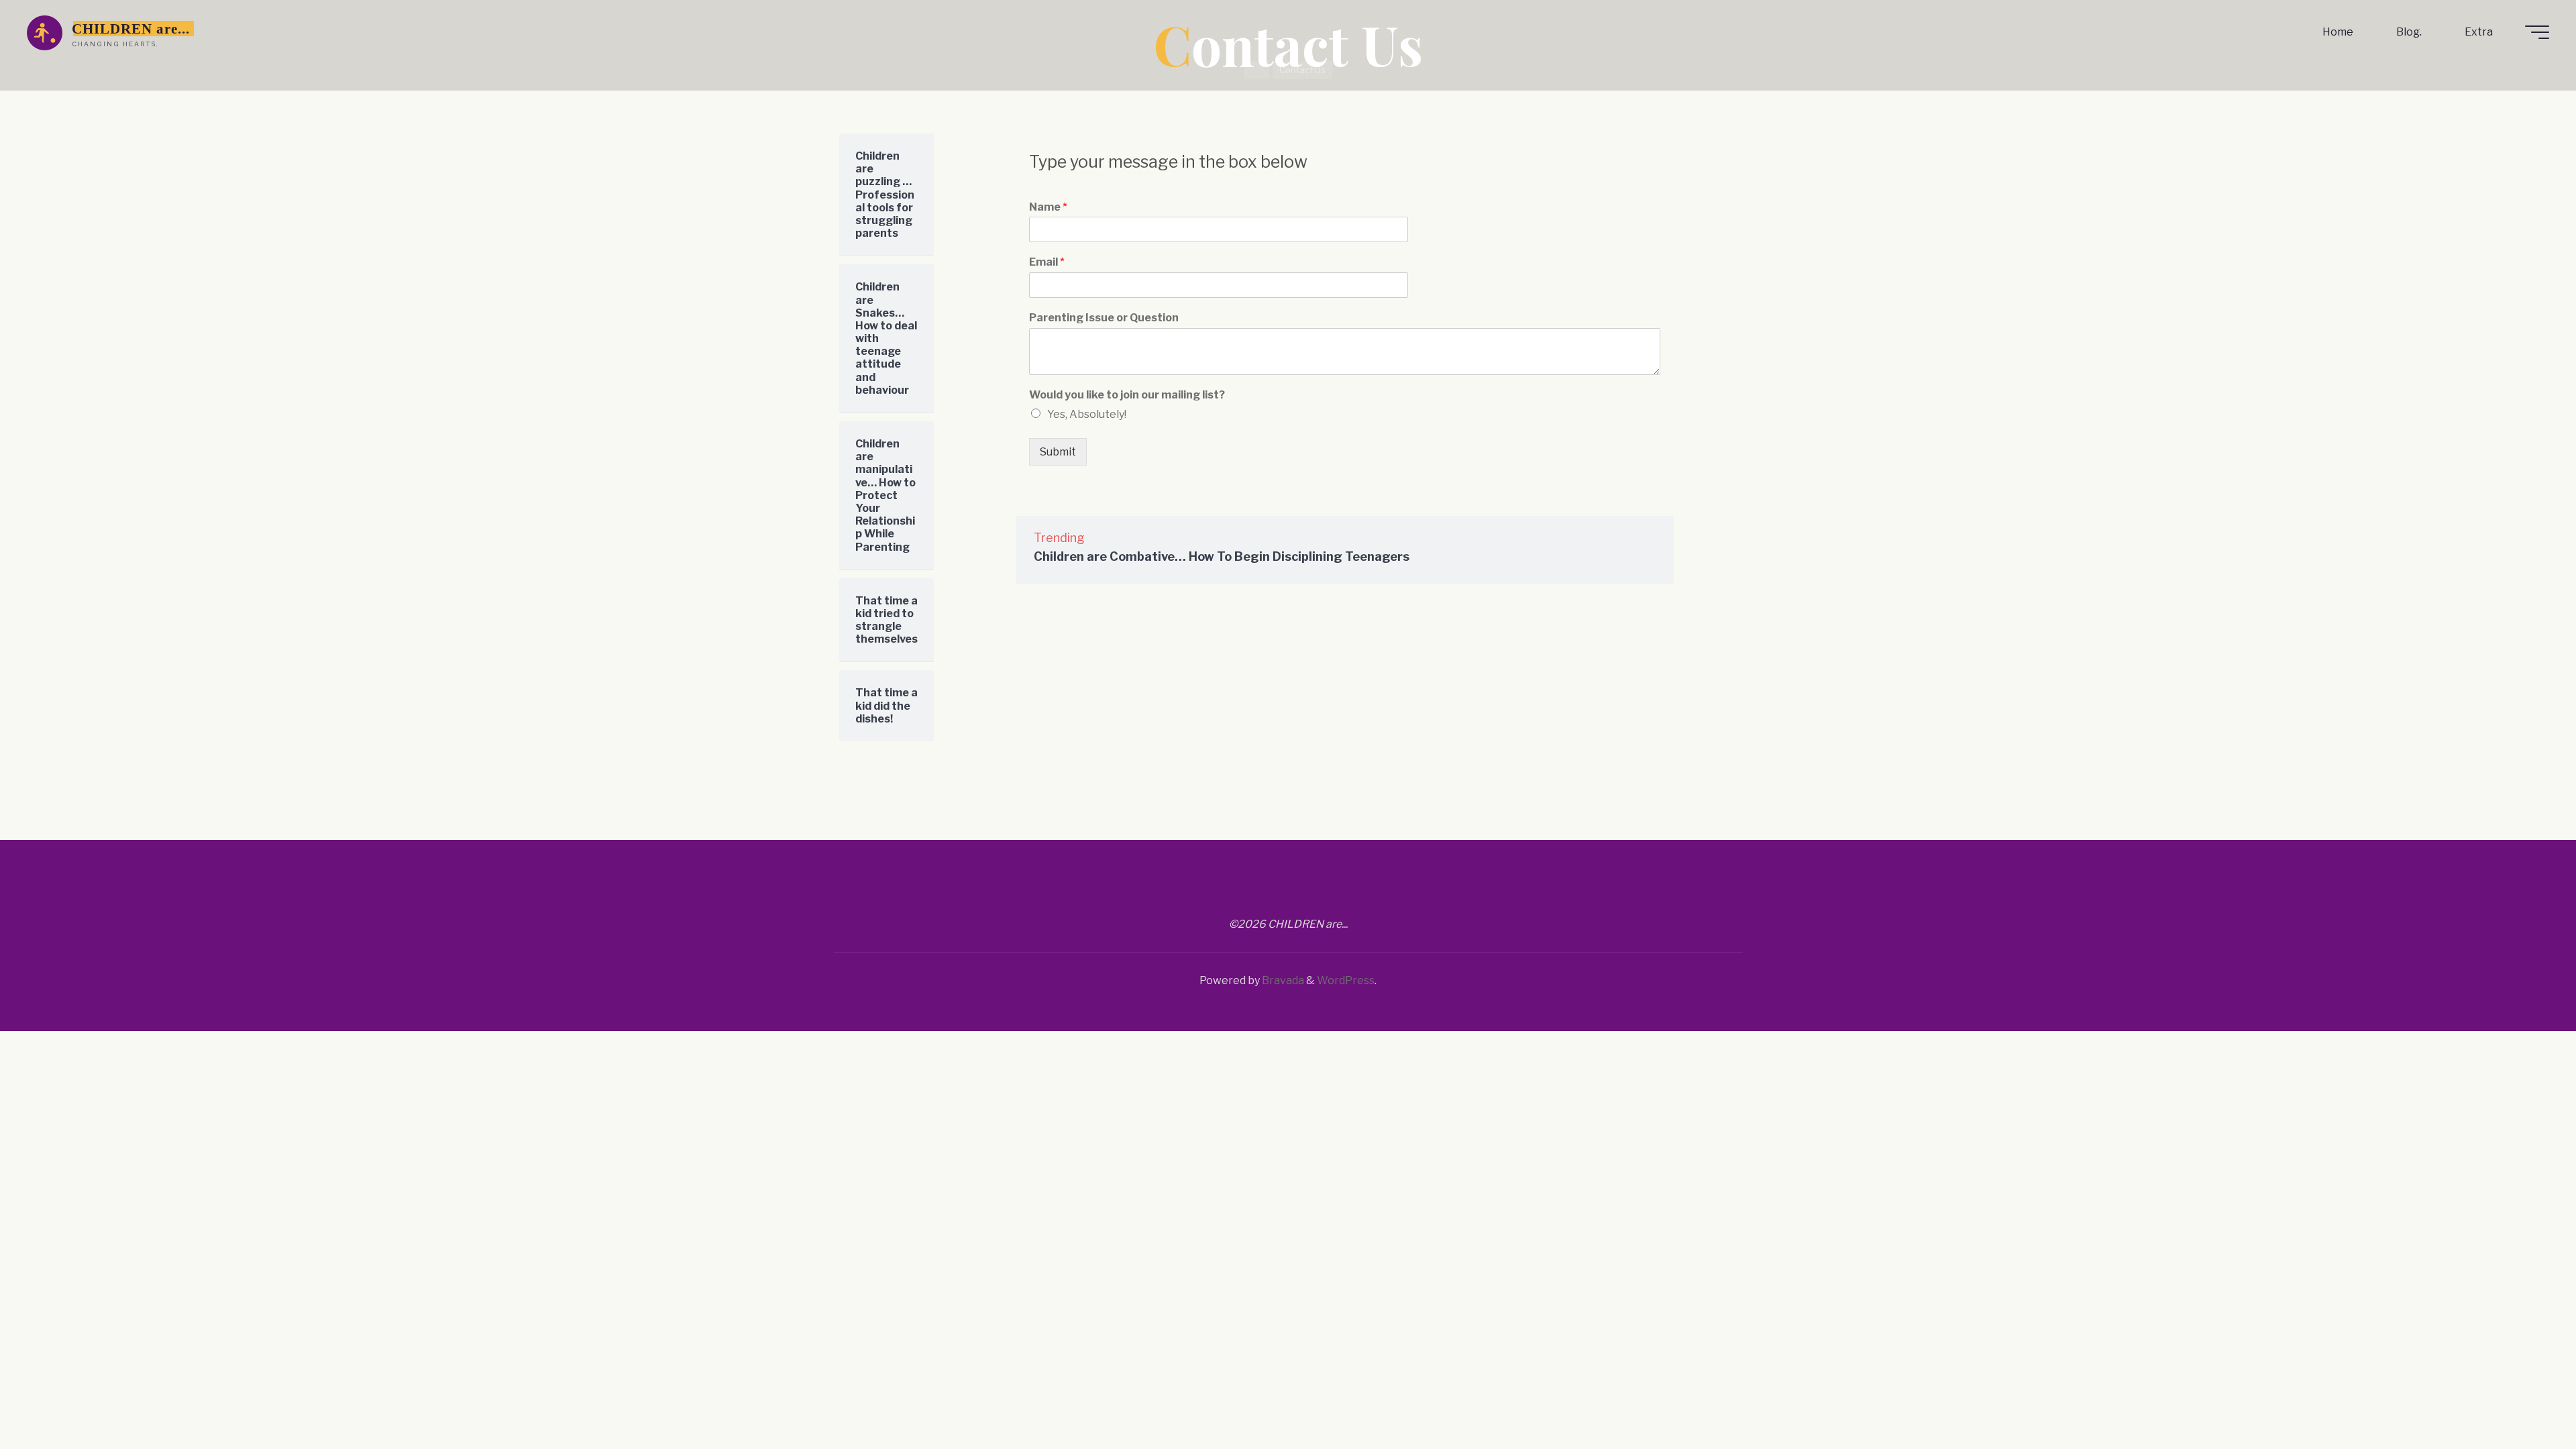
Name (1048, 207)
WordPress (1346, 980)
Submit (1057, 452)
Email (1046, 262)
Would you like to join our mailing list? (1126, 395)
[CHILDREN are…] (45, 32)
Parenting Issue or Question (1103, 318)
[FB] (1271, 892)
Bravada (1282, 980)
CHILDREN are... (131, 29)
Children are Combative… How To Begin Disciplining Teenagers (1222, 556)
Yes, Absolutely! (1086, 414)
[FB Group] (1305, 892)
